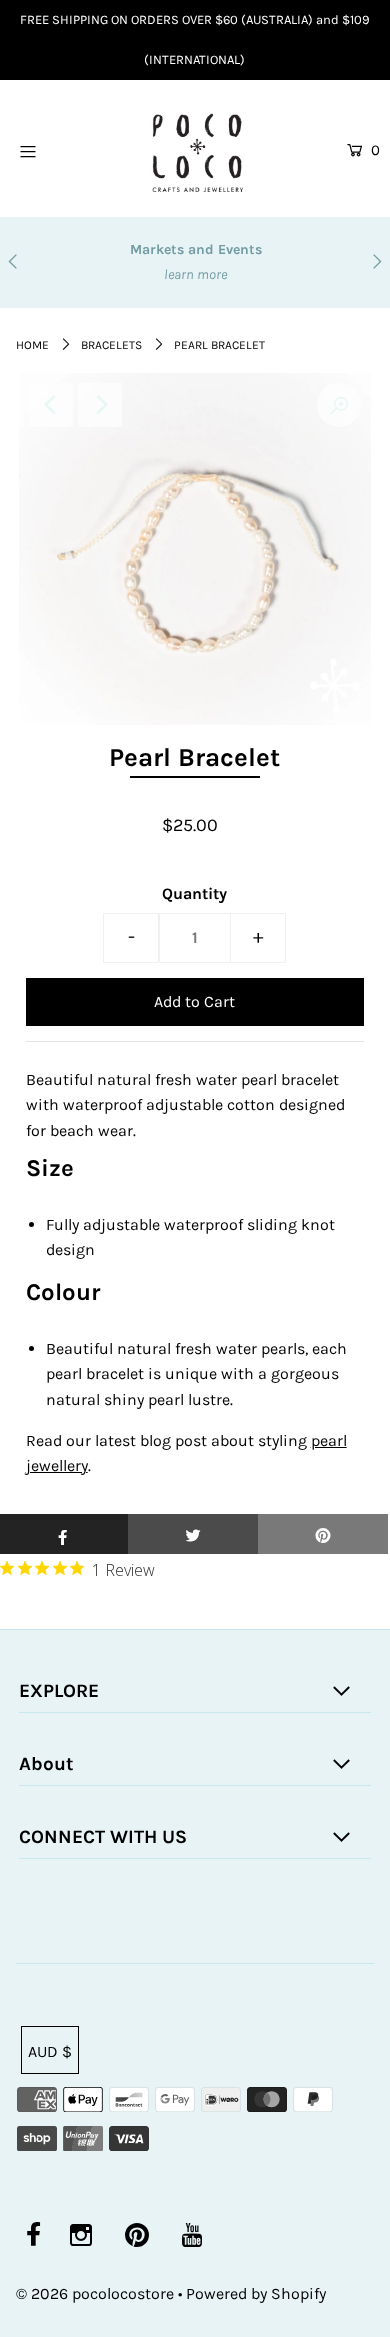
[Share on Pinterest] (323, 1534)
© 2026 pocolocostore (95, 2293)
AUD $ (50, 2051)
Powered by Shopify (256, 2293)
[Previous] (51, 405)
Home (32, 345)
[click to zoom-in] (339, 405)
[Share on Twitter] (193, 1534)
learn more (329, 274)
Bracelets (111, 345)
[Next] (100, 405)
